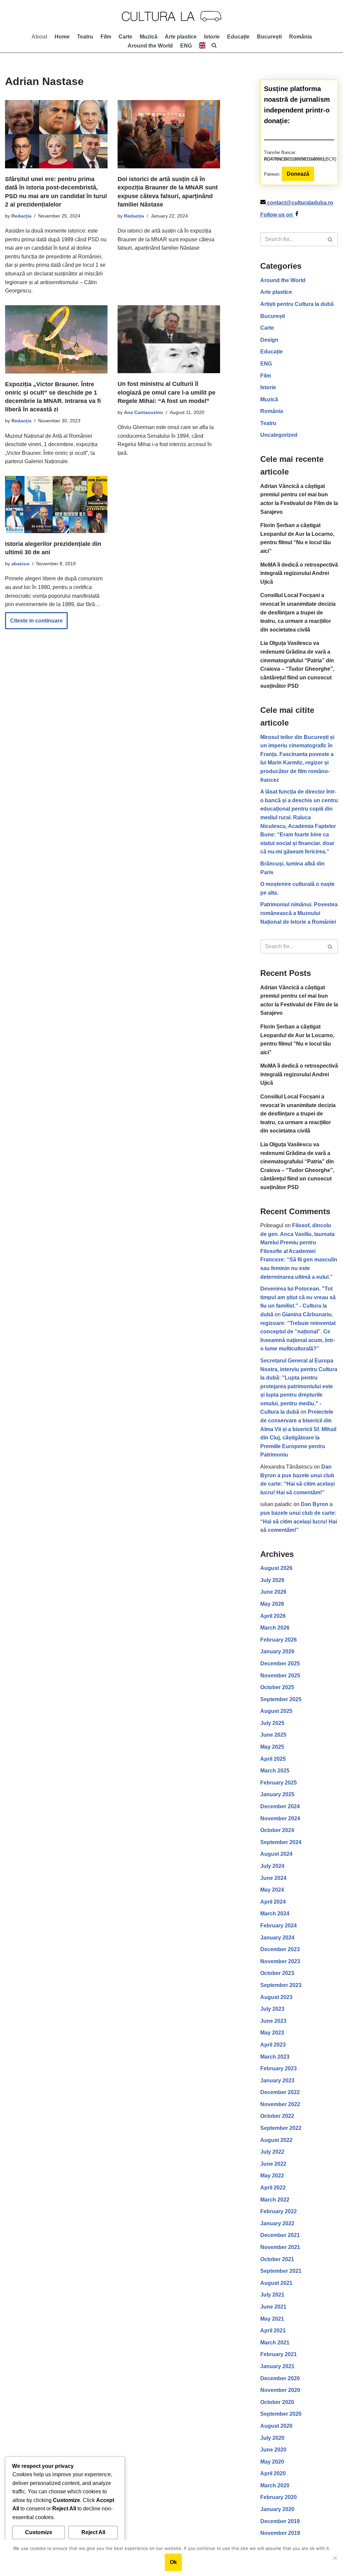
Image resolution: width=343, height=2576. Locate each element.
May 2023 (272, 2033)
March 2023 (275, 2057)
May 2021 (272, 2319)
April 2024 (273, 1902)
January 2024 (277, 1938)
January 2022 (277, 2223)
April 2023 (273, 2045)
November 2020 (280, 2390)
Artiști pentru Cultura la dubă (297, 304)
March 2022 (275, 2200)
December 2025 (280, 1664)
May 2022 (272, 2176)
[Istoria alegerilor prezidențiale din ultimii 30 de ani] (56, 505)
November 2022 (280, 2104)
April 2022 (273, 2188)
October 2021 (277, 2259)
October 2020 (277, 2402)
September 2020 (281, 2414)
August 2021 (276, 2283)
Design (269, 340)
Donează (298, 174)
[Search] (330, 239)
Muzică (149, 37)
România (300, 37)
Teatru (85, 37)
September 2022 (281, 2128)
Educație (238, 37)
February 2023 (279, 2068)
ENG (266, 364)
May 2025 (272, 1747)
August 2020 (276, 2426)
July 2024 (272, 1866)
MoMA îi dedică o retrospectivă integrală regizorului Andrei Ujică (299, 573)
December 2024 (280, 1806)
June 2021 (273, 2307)
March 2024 (275, 1914)
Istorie (212, 37)
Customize (39, 2532)
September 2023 (281, 1985)
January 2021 (277, 2366)
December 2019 (280, 2521)
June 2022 (273, 2164)
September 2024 (281, 1842)
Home (62, 37)
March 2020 (275, 2485)
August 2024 (276, 1854)
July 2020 (272, 2438)
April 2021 (273, 2331)
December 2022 (280, 2092)
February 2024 (279, 1926)
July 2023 (272, 2009)
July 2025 (272, 1723)
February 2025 (279, 1783)
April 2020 (273, 2473)
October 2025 (277, 1687)
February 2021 (279, 2354)
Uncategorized (279, 435)
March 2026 (275, 1628)
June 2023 (273, 2021)
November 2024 (280, 1818)
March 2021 (275, 2343)
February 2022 (279, 2211)
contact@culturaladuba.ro (300, 203)
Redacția (21, 216)
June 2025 (273, 1735)
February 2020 (279, 2497)
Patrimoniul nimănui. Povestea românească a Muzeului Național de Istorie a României (299, 913)
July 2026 (272, 1580)
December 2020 (280, 2378)
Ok (173, 2562)
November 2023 (280, 1961)
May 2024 (272, 1890)
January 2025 (277, 1794)
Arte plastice (181, 37)
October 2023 (277, 1973)
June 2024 (273, 1878)
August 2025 (276, 1711)
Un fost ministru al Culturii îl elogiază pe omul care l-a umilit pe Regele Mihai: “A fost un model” (166, 392)
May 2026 (272, 1604)
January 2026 (277, 1651)
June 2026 (273, 1592)
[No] (335, 2558)
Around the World (150, 46)
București (269, 37)
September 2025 (281, 1699)
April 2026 (273, 1616)
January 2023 (277, 2081)
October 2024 (277, 1830)
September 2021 (281, 2271)
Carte (125, 37)
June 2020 (273, 2450)
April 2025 (273, 1759)
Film (106, 37)
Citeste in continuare (34, 624)
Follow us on (277, 215)
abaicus (20, 564)
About (39, 37)
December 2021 (280, 2235)
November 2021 (280, 2247)
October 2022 (277, 2116)
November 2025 (280, 1676)
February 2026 (279, 1640)
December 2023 (280, 1949)
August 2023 (276, 1997)
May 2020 (272, 2462)
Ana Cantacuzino (144, 412)
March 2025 (275, 1771)
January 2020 (277, 2509)
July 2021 (272, 2295)
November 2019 (280, 2533)
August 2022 (276, 2140)
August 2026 (276, 1568)
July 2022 (272, 2152)
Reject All (93, 2532)
